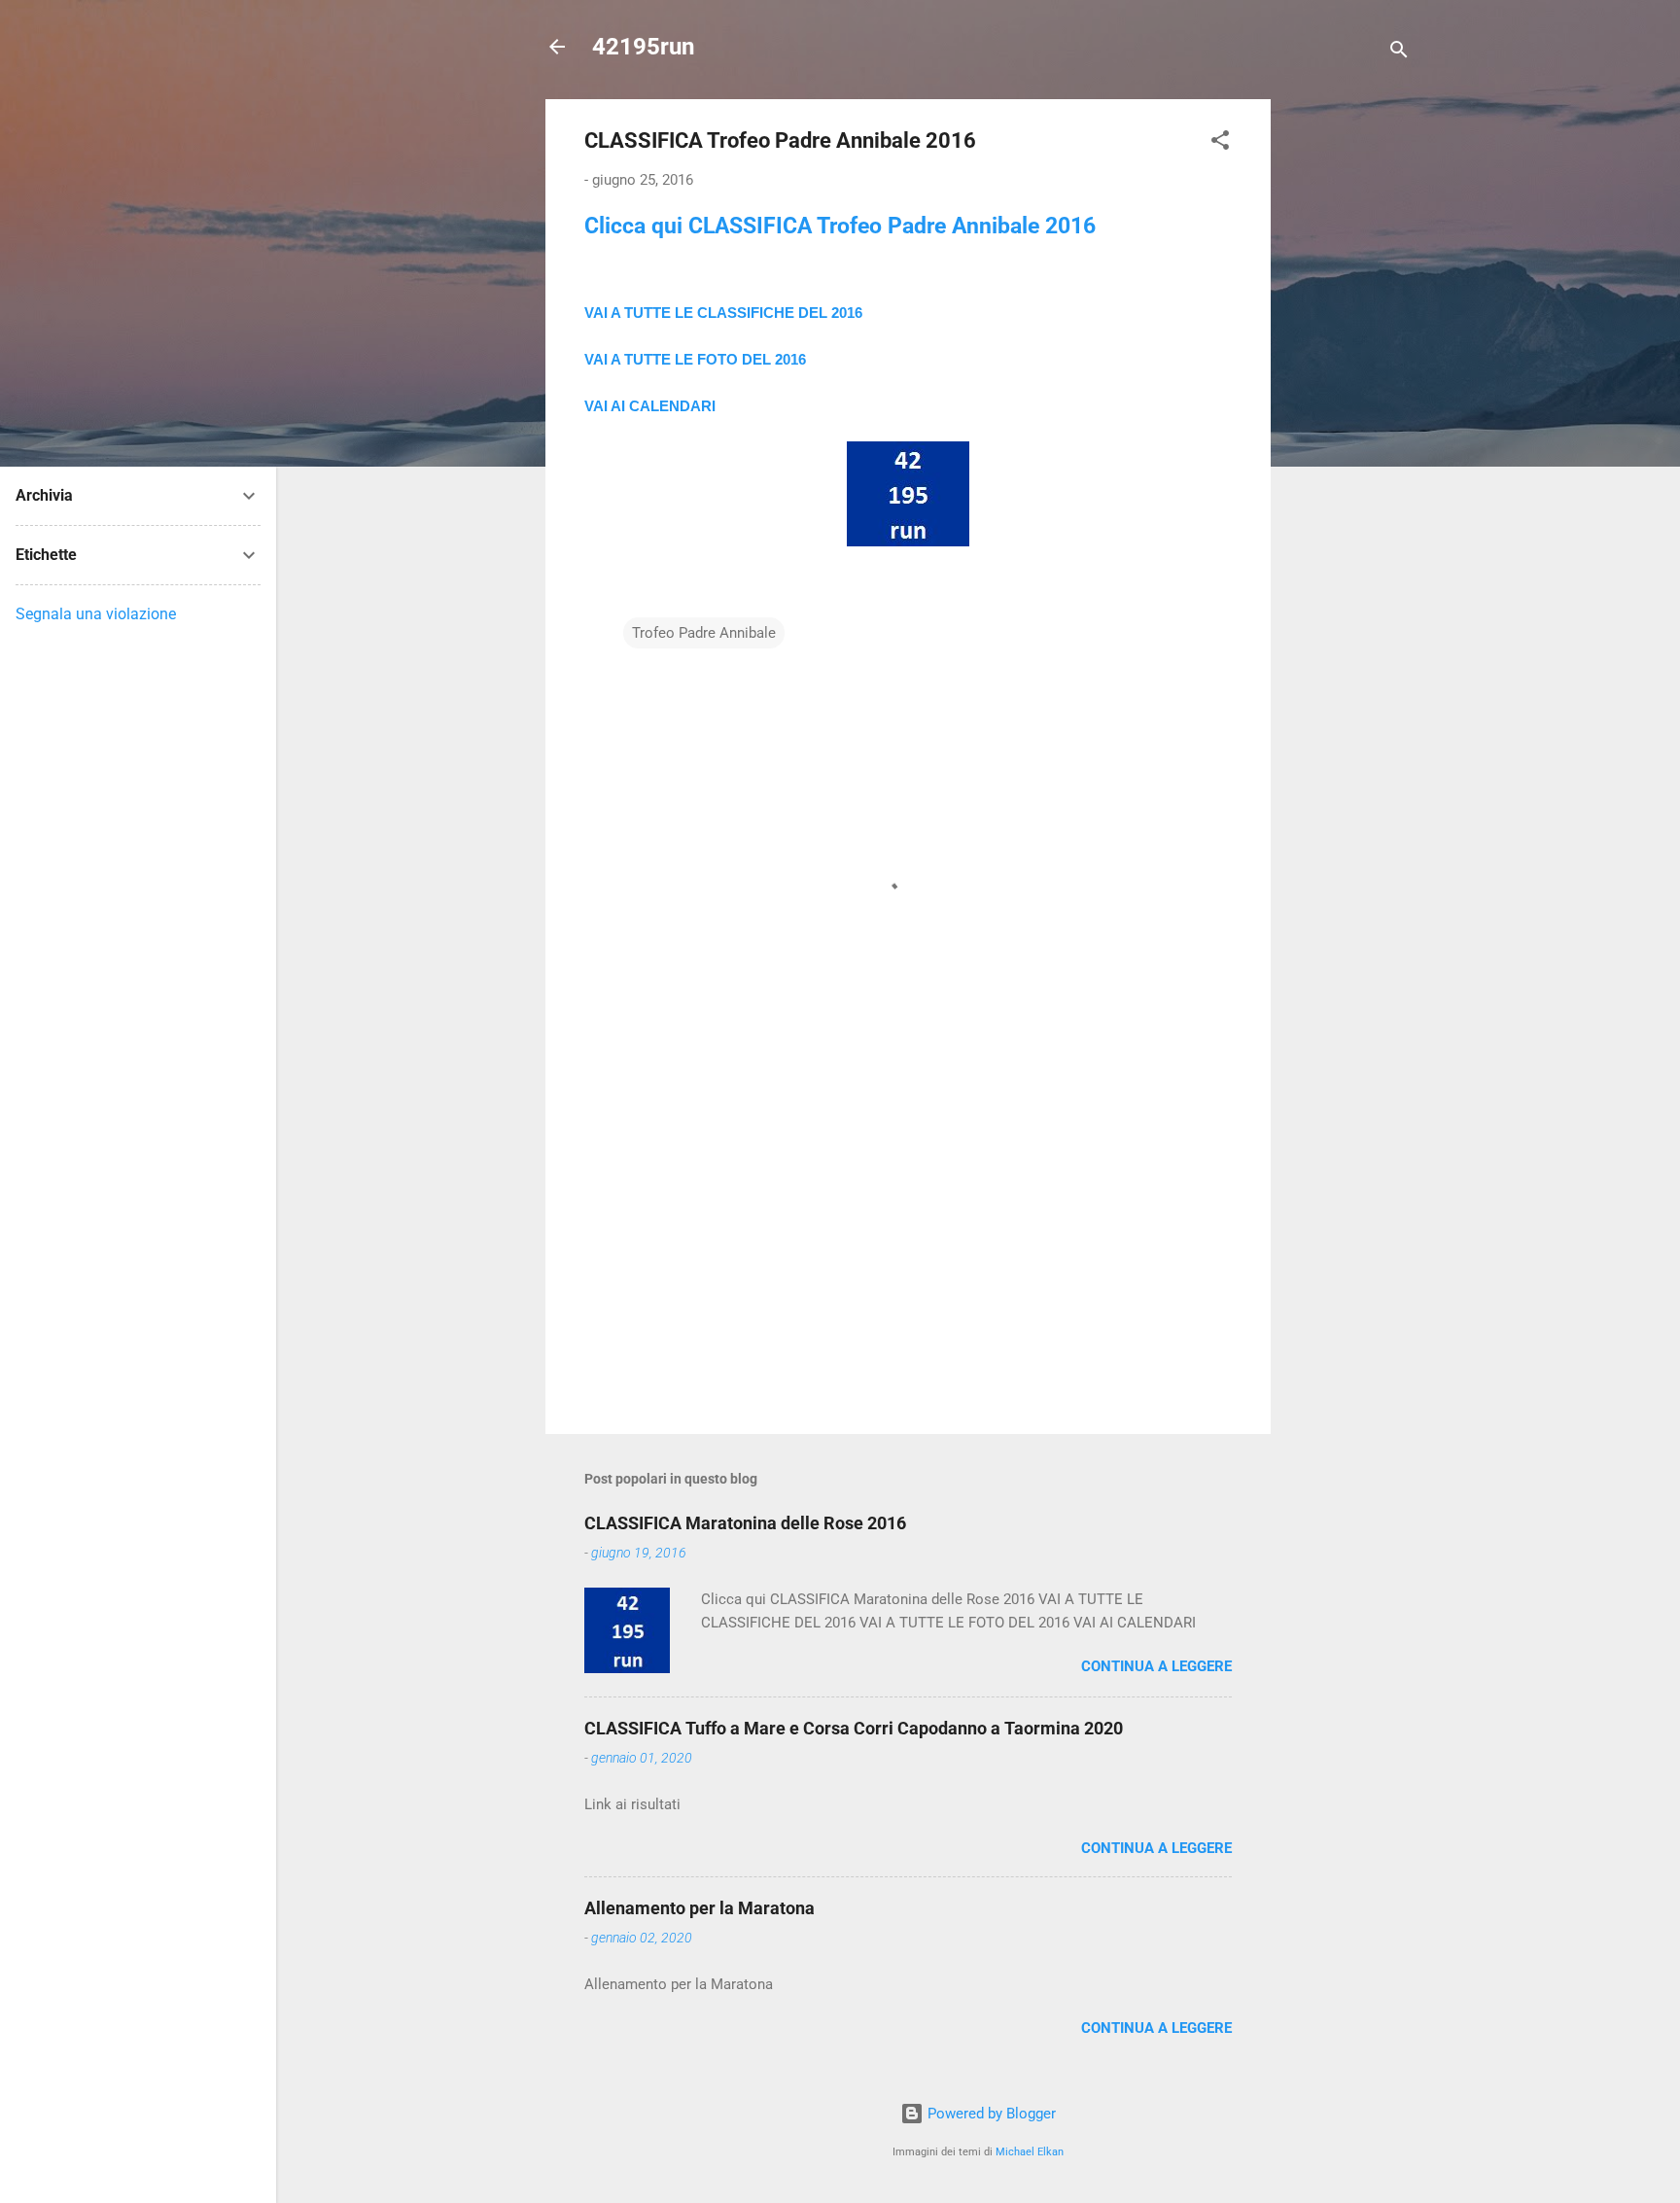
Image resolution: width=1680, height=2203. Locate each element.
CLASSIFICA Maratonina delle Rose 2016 (745, 1523)
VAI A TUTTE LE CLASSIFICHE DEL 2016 (723, 313)
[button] (1220, 143)
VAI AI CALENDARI (650, 406)
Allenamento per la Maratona (700, 1908)
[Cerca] (1399, 53)
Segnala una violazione (96, 614)
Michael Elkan (1030, 2152)
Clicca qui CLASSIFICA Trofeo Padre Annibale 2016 (840, 226)
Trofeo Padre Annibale (704, 633)
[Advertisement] (1348, 391)
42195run (643, 47)
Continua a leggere (1156, 1666)
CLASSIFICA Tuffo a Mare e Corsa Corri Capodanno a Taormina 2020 (854, 1728)
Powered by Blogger (990, 2114)
